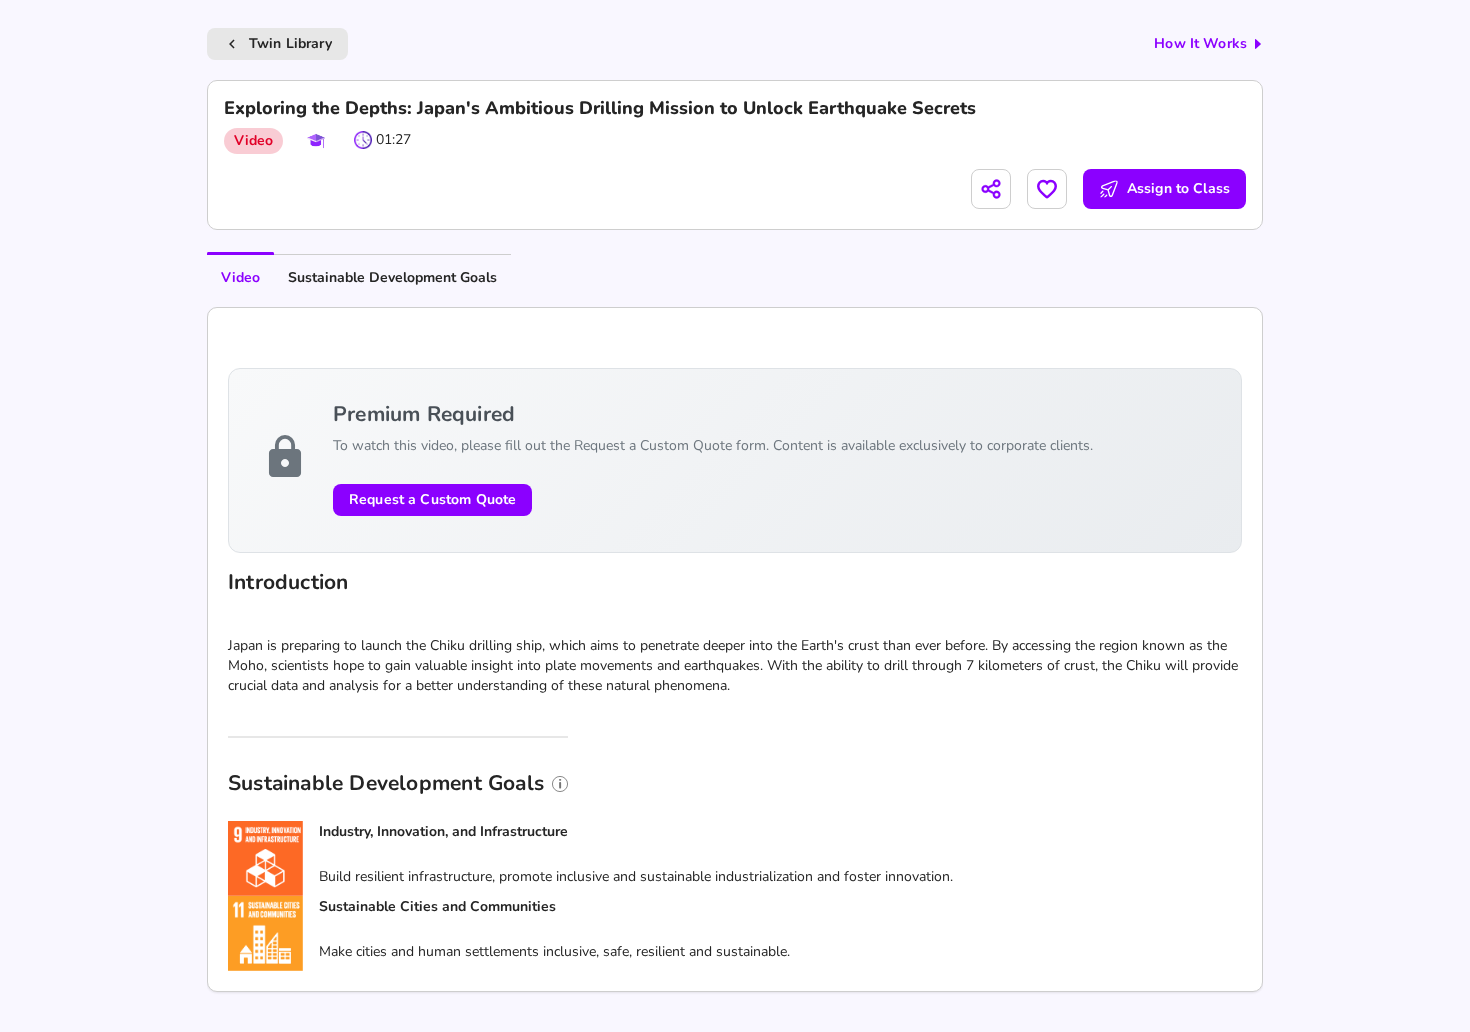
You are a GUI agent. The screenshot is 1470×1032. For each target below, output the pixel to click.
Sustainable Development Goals (392, 277)
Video (240, 277)
